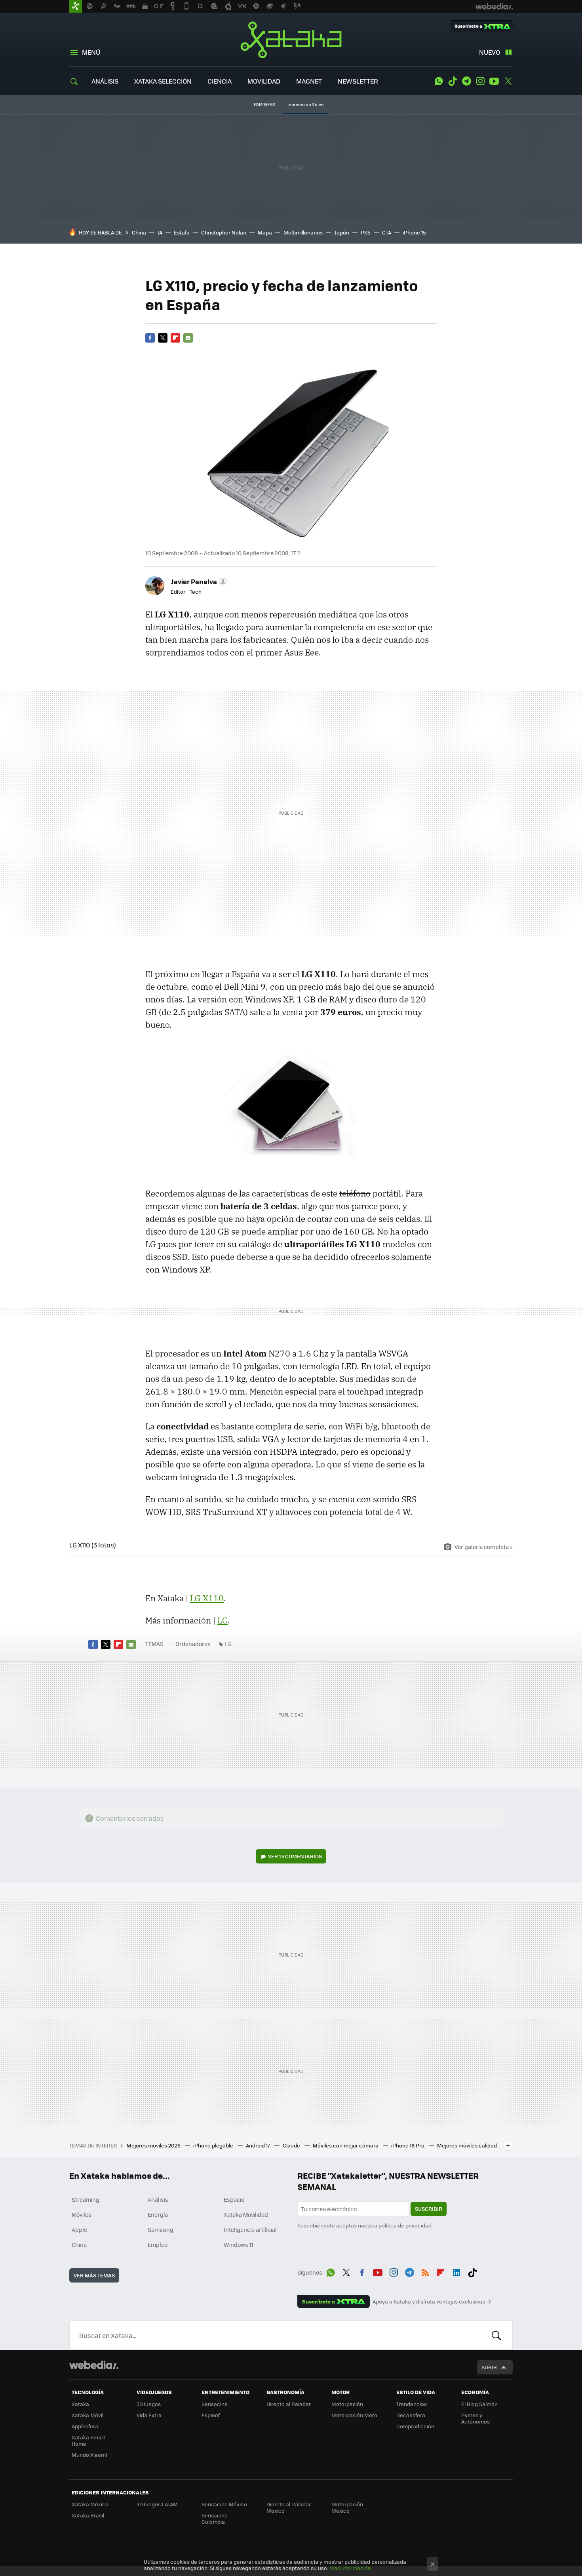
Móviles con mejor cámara (346, 2145)
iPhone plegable (214, 2145)
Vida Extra (149, 2415)
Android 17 (259, 2145)
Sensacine (215, 2404)
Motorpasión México (347, 2507)
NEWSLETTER (358, 81)
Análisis (158, 2199)
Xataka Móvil (87, 2415)
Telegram (466, 81)
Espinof (211, 2415)
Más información (350, 2568)
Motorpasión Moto (354, 2415)
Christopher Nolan (224, 232)
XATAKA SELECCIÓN (163, 81)
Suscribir (429, 2209)
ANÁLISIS (105, 81)
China (139, 232)
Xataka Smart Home (88, 2440)
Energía (158, 2214)
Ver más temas (94, 2275)
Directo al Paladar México (289, 2507)
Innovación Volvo (306, 104)
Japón (342, 232)
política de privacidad (405, 2225)
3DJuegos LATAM (157, 2504)
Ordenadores (193, 1644)
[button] (198, 581)
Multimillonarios (303, 232)
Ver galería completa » (484, 1547)
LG (223, 1620)
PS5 (366, 232)
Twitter (508, 81)
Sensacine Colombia (215, 2518)
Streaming (86, 2199)
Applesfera (85, 2426)
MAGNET (309, 81)
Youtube (494, 81)
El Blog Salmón (479, 2404)
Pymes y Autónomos (475, 2418)
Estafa (182, 232)
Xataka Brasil (88, 2515)
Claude (292, 2145)
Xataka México (90, 2504)
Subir (489, 2367)
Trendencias (412, 2404)
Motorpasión (347, 2404)
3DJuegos (149, 2404)
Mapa (265, 232)
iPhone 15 (414, 232)
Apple (79, 2229)
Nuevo (490, 52)
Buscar (496, 2335)
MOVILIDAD (264, 81)
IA (160, 232)
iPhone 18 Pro (408, 2145)
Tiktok (453, 81)
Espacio (234, 2199)
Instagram (480, 81)
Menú (91, 52)
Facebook (150, 338)
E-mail (188, 338)
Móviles (82, 2214)
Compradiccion (415, 2426)
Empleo (158, 2244)
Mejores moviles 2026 (154, 2145)
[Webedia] (94, 2365)
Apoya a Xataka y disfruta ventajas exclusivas (429, 2302)
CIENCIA (220, 81)
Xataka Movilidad (246, 2214)
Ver (295, 1856)
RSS (425, 2271)
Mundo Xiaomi (89, 2455)
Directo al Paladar (289, 2404)
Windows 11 (239, 2244)
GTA (387, 232)
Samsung (161, 2229)
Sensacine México (224, 2504)
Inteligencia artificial (250, 2229)
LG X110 (207, 1598)
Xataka (291, 40)
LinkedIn (456, 2271)
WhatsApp (439, 81)
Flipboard (175, 338)
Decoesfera (411, 2415)
